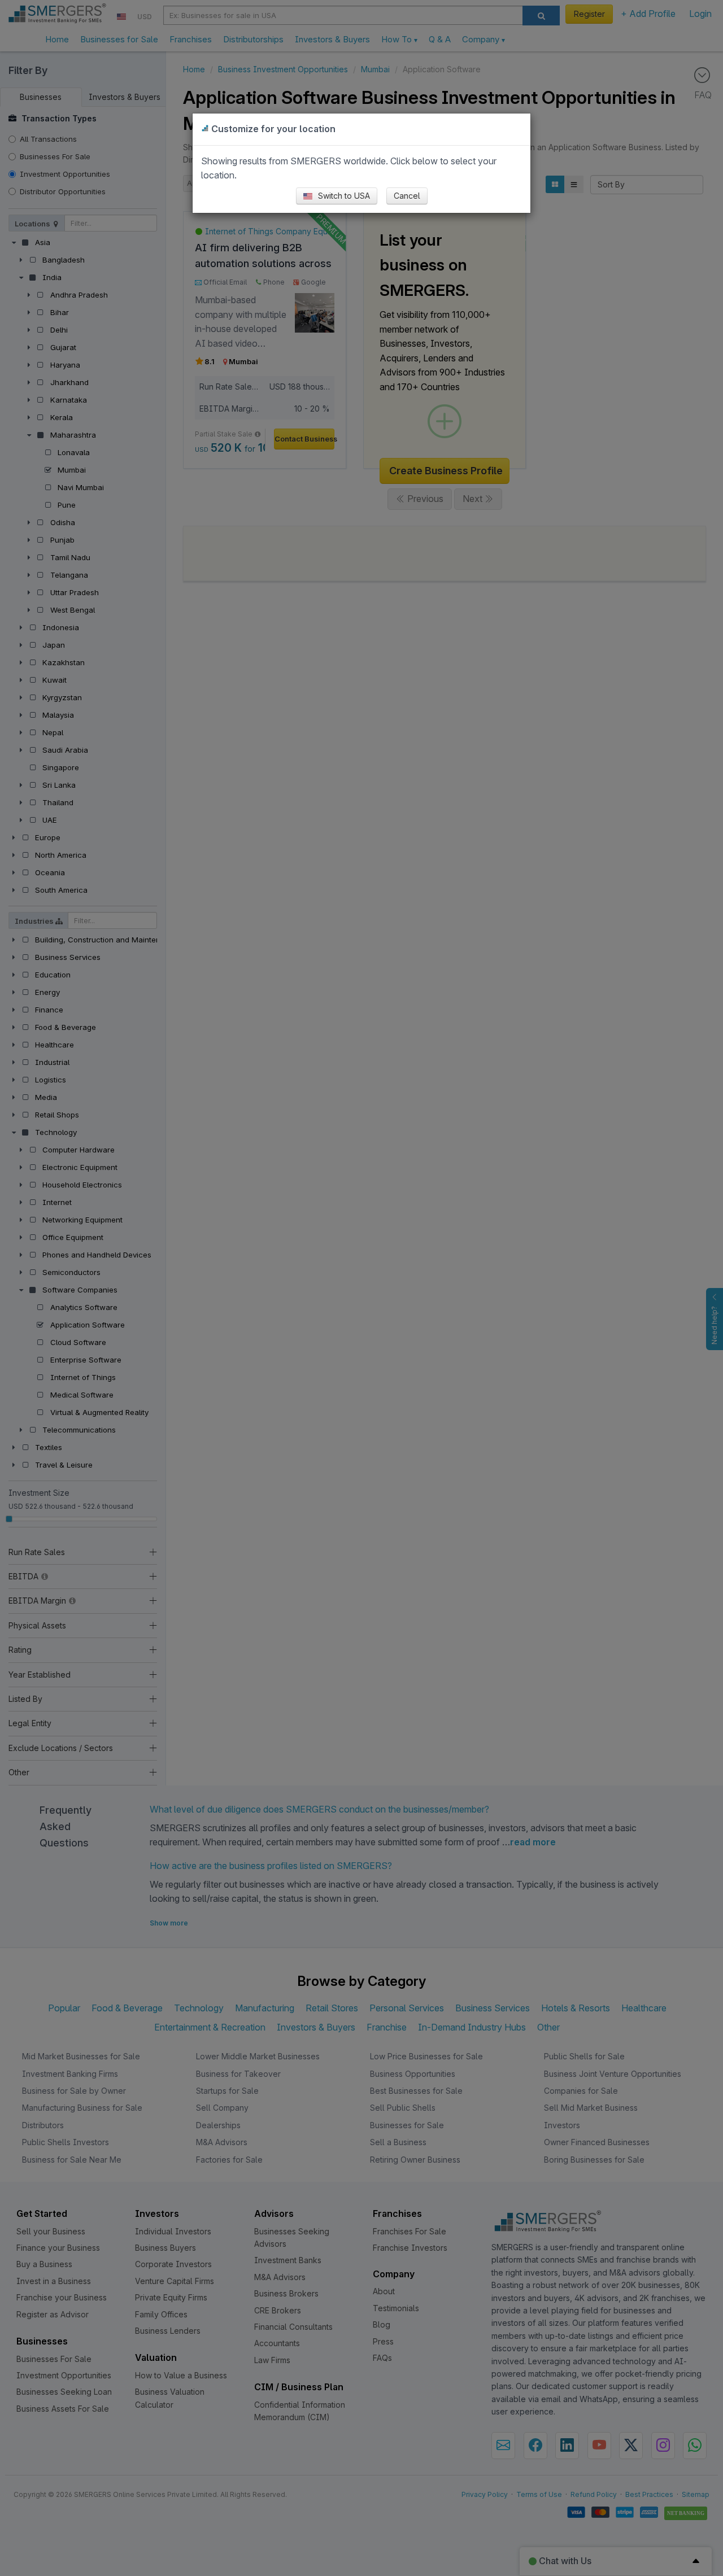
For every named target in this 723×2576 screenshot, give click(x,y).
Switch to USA (343, 196)
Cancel (407, 196)
